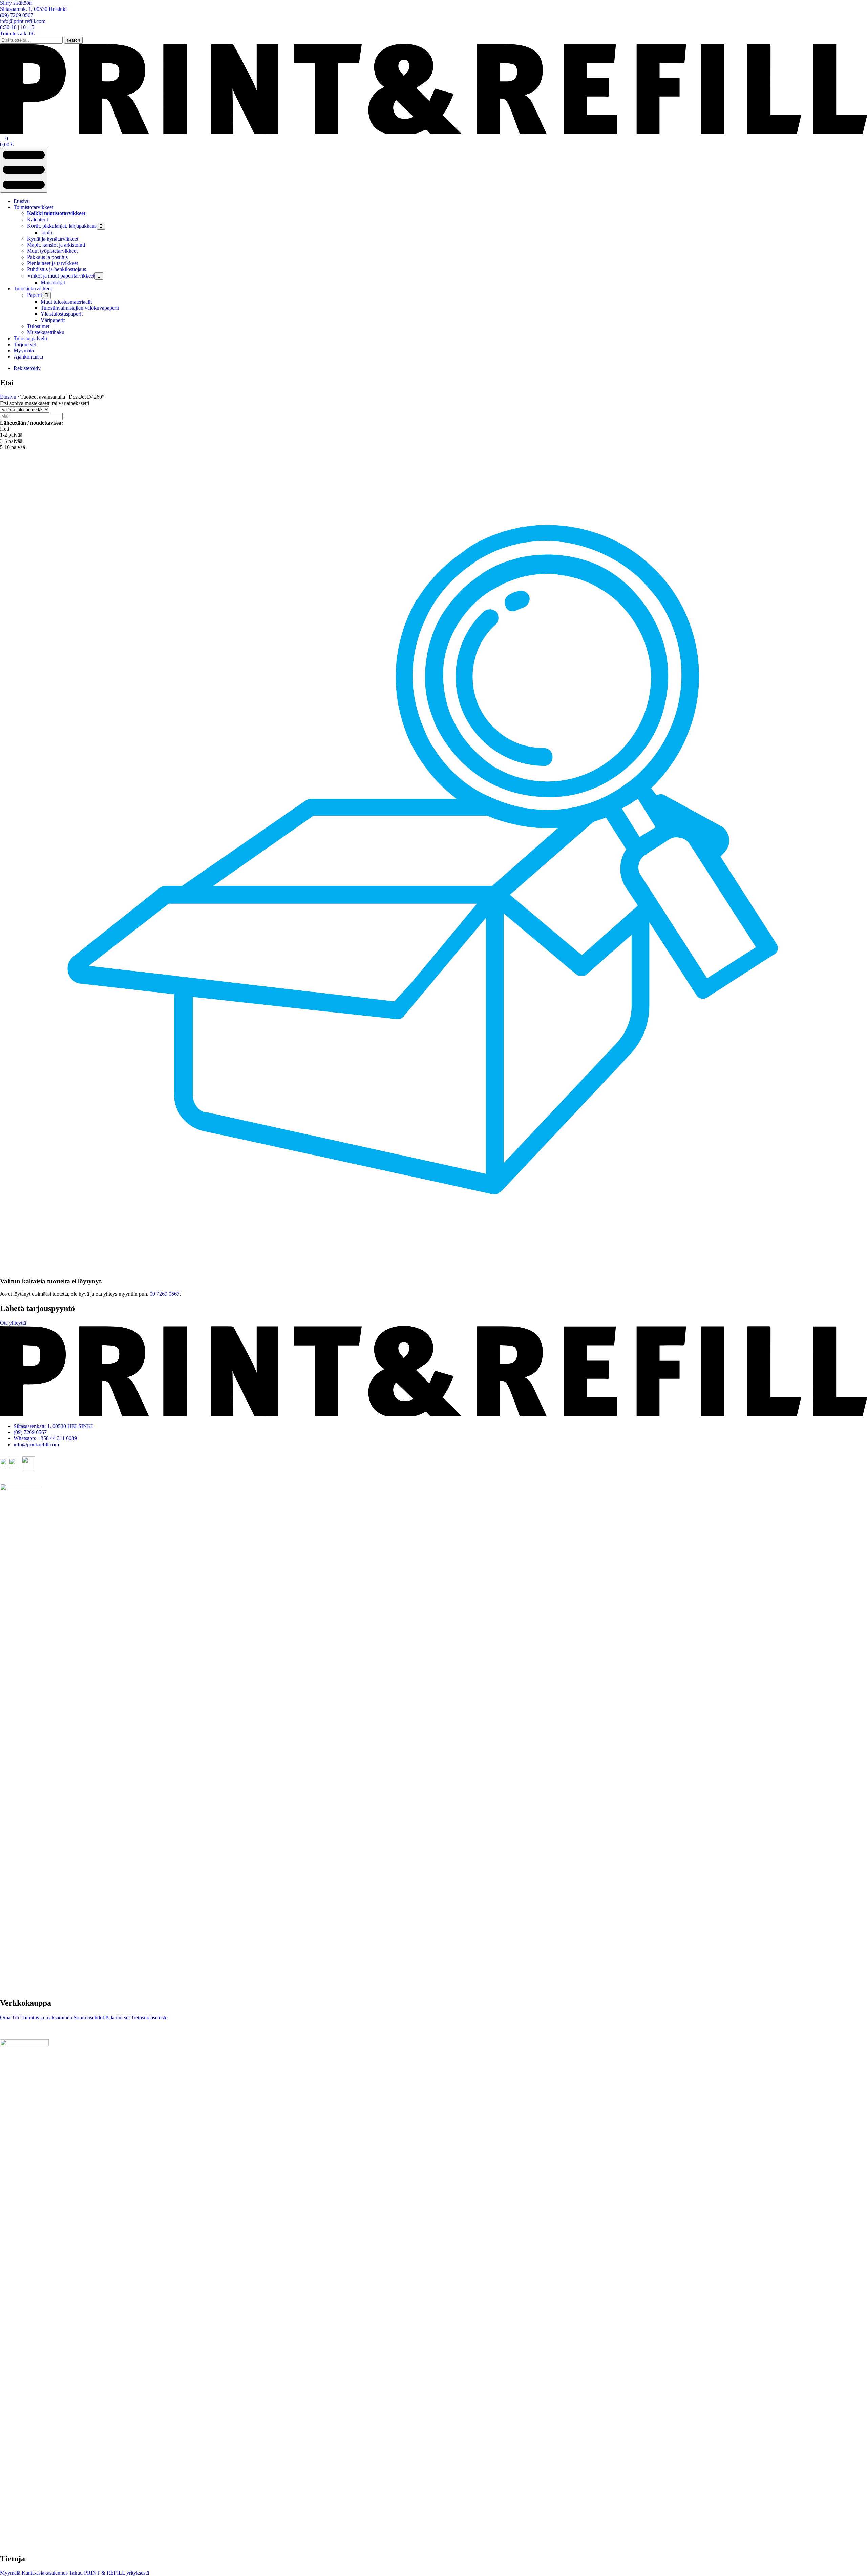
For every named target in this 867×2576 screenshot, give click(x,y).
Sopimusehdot (88, 2017)
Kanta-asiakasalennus (44, 2573)
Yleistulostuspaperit (62, 314)
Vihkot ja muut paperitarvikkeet (61, 276)
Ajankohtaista (28, 357)
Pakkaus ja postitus (47, 257)
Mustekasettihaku (46, 332)
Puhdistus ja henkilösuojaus (57, 269)
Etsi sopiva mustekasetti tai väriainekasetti (45, 403)
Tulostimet (38, 326)
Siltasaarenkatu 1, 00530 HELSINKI (53, 1426)
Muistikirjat (53, 282)
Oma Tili (9, 2017)
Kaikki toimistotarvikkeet (56, 213)
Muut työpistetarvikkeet (52, 251)
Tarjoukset (25, 344)
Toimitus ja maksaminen (46, 2017)
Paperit (35, 295)
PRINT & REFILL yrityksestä (116, 2573)
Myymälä (24, 351)
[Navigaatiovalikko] (24, 170)
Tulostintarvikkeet (33, 289)
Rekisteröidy (27, 368)
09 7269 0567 (165, 1294)
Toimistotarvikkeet (33, 207)
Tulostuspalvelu (30, 338)
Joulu (46, 233)
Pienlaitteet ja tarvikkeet (52, 263)
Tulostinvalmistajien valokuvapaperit (80, 308)
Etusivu (22, 201)
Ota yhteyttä (13, 1323)
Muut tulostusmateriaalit (66, 302)
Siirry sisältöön (16, 3)
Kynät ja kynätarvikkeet (53, 239)
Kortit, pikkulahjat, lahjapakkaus (62, 226)
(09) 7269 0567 (30, 1432)
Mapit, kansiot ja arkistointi (56, 245)
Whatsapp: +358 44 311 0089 (45, 1438)
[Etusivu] (433, 132)
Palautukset (117, 2017)
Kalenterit (38, 219)
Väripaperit (53, 320)
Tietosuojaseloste (149, 2017)
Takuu (75, 2573)
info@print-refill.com (36, 1444)
